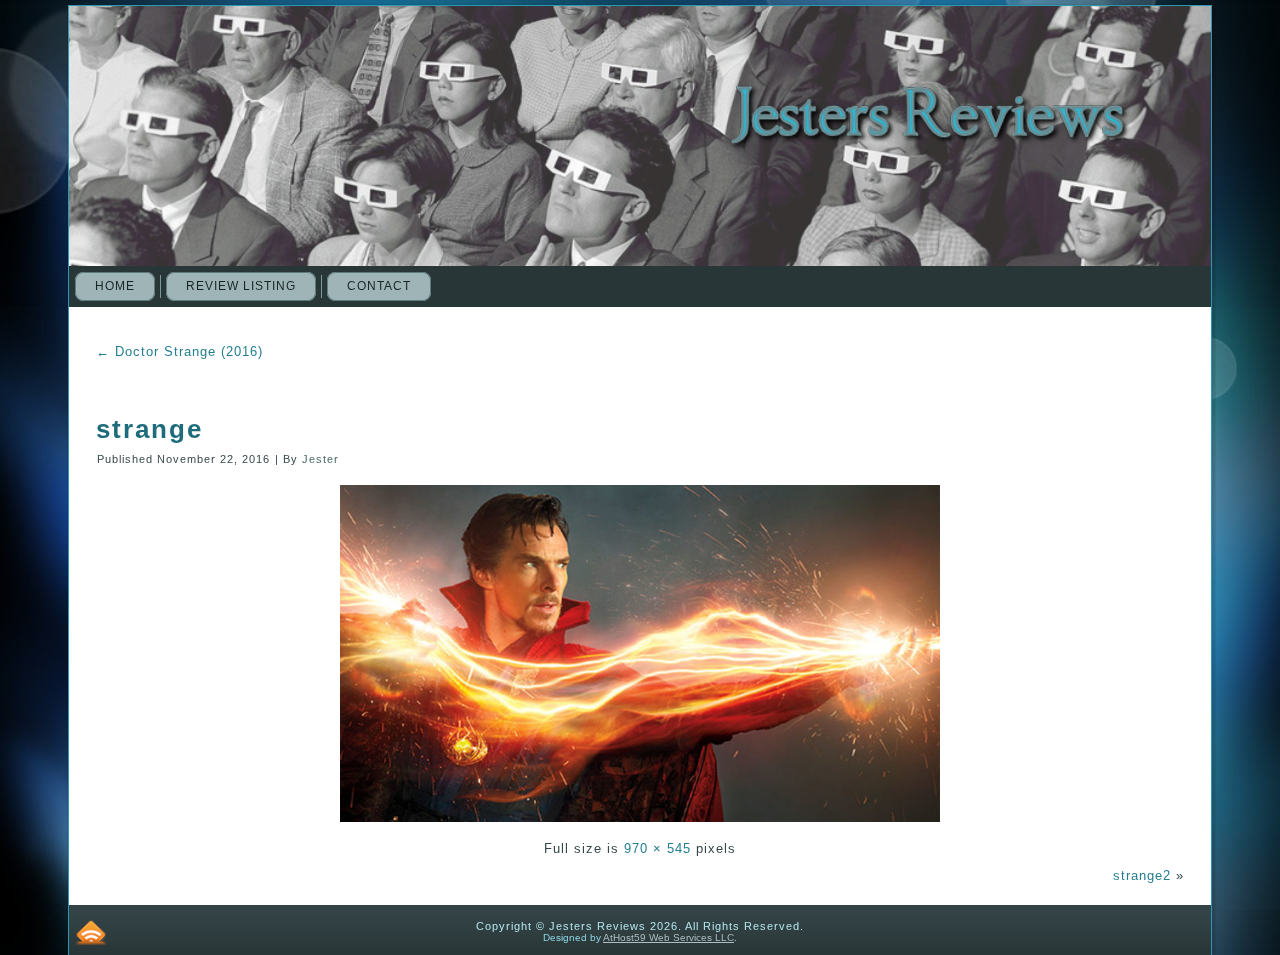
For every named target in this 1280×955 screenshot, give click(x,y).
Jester (320, 459)
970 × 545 (657, 848)
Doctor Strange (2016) (179, 351)
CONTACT (379, 286)
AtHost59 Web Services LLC (668, 937)
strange (149, 429)
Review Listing (241, 286)
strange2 (1142, 875)
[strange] (640, 824)
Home (115, 286)
